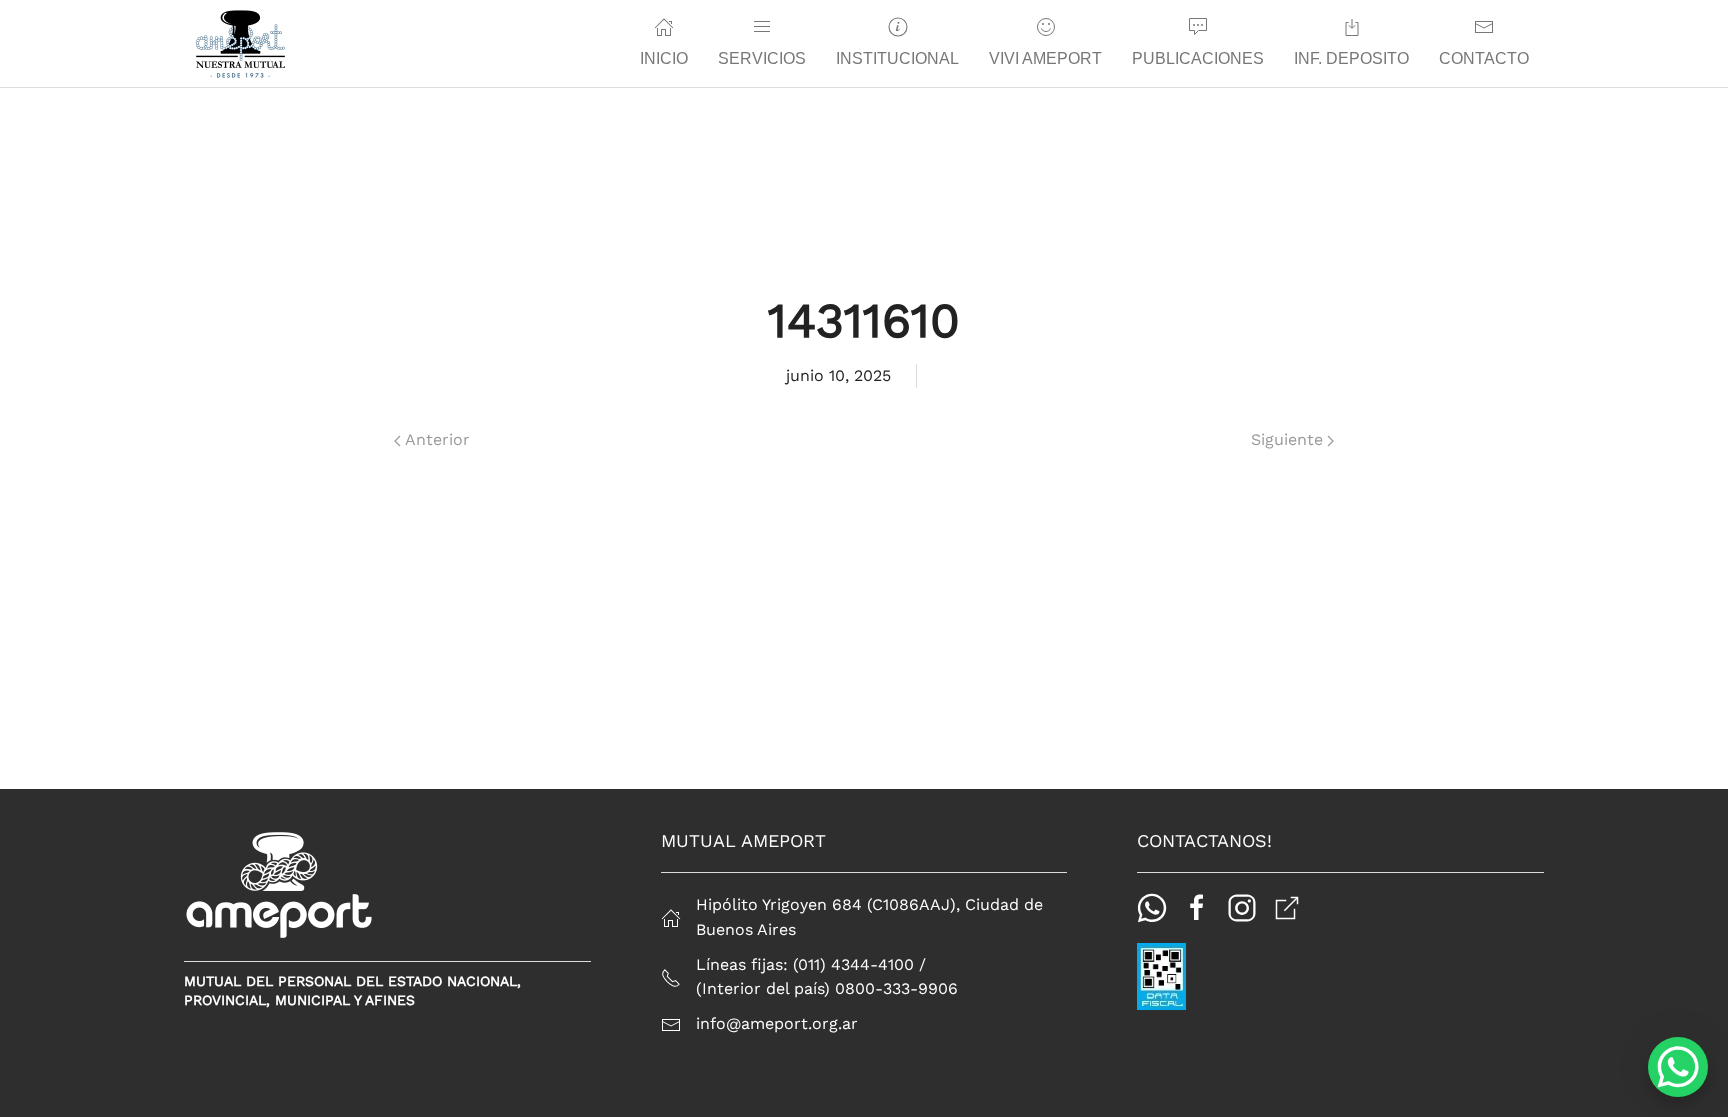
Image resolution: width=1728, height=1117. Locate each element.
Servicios (762, 58)
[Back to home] (240, 44)
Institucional (897, 58)
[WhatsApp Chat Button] (1678, 1067)
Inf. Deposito (1351, 58)
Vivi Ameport (1045, 58)
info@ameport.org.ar (777, 1023)
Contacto (1484, 58)
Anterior (437, 439)
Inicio (664, 58)
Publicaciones (1198, 58)
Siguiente (1287, 439)
